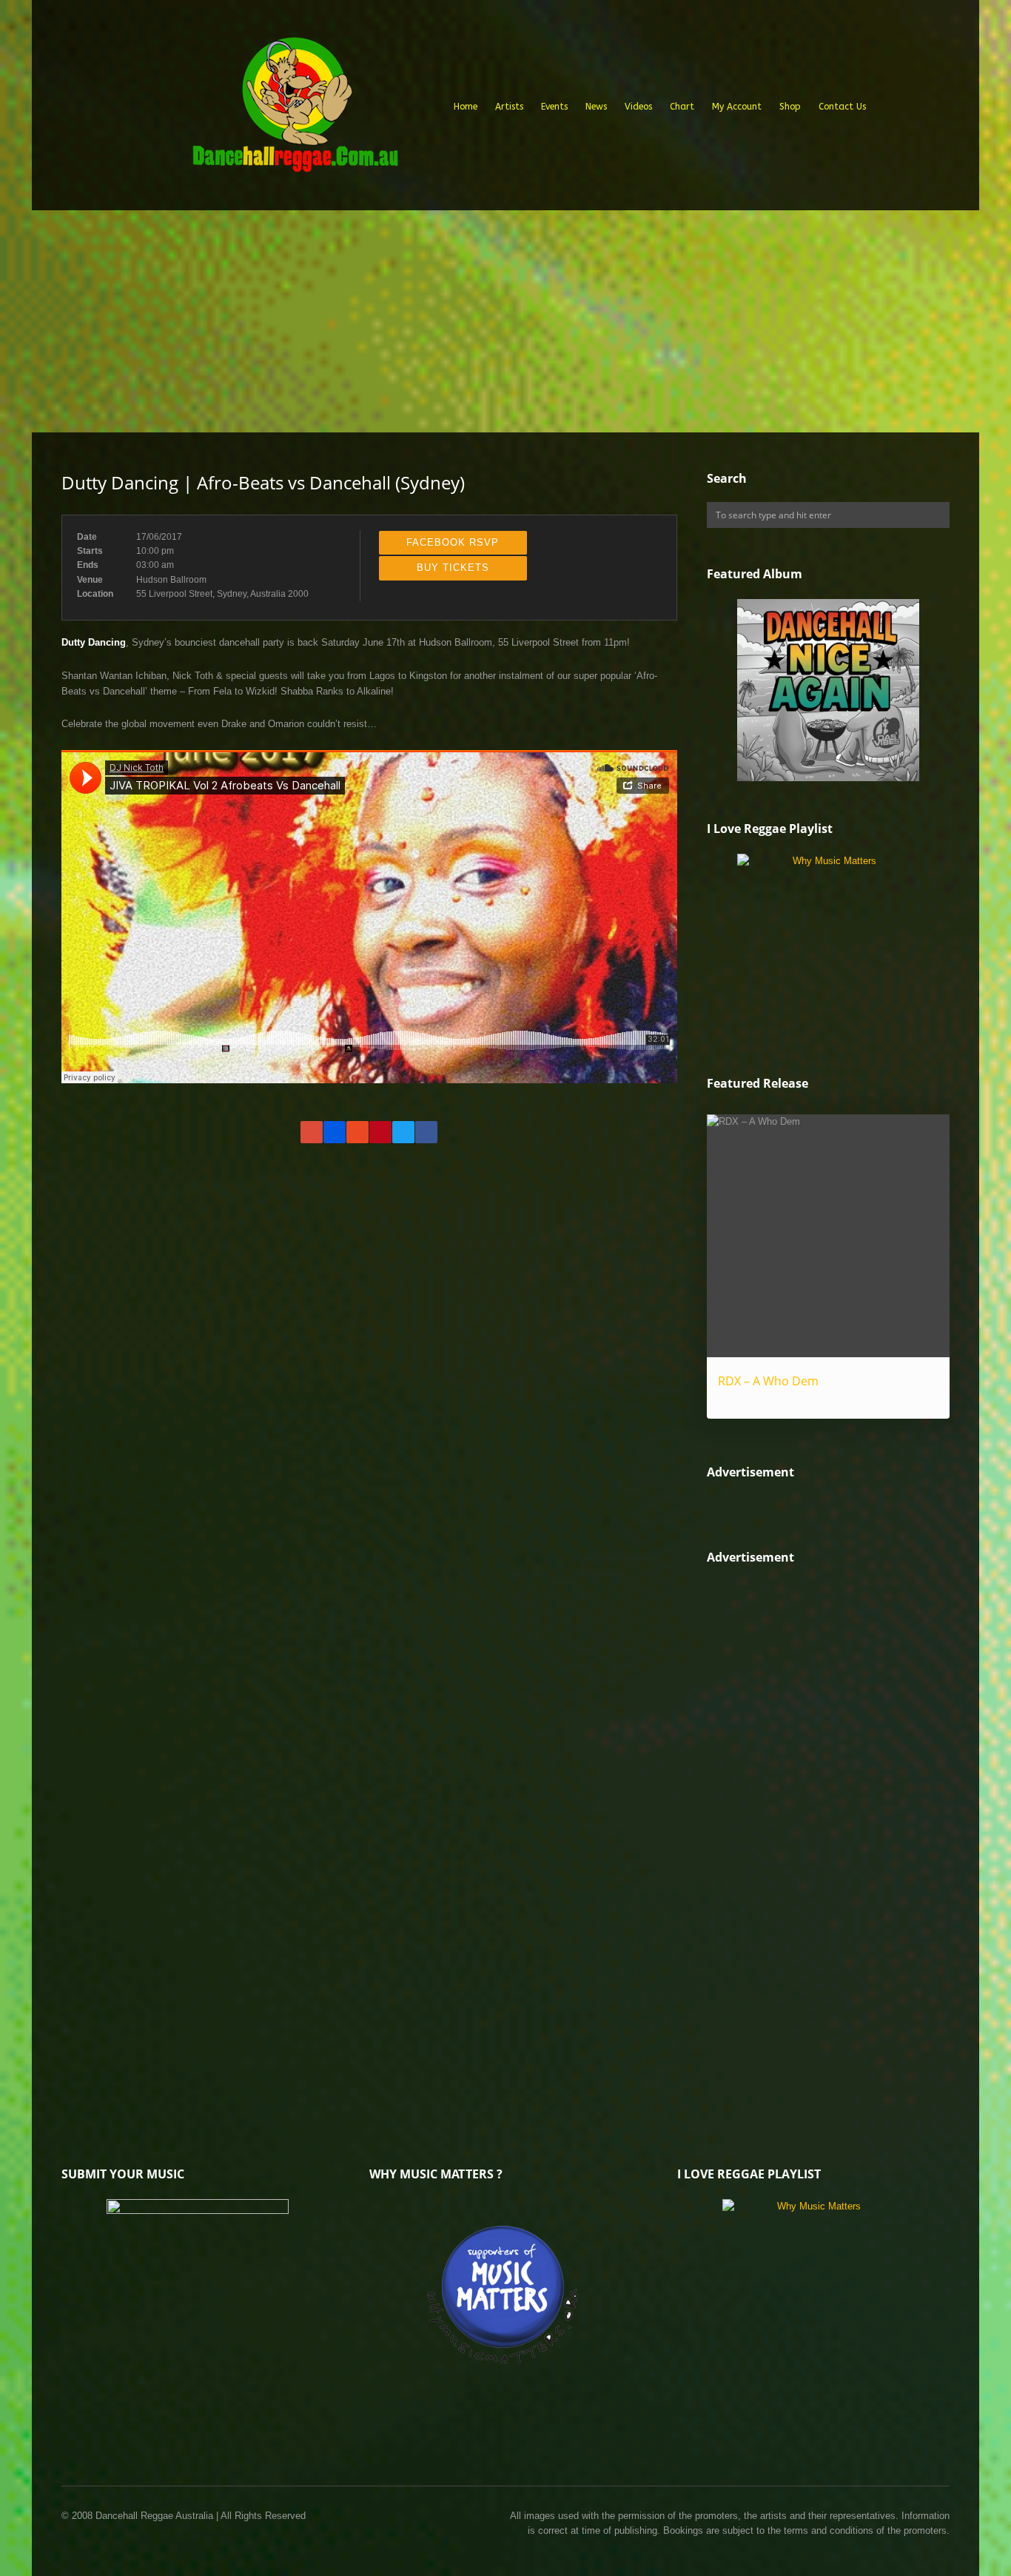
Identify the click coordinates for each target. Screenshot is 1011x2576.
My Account (737, 107)
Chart (682, 107)
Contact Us (842, 107)
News (596, 107)
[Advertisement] (505, 321)
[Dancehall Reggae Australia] (295, 110)
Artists (509, 107)
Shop (790, 107)
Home (466, 107)
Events (554, 107)
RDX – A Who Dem (768, 1381)
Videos (638, 107)
